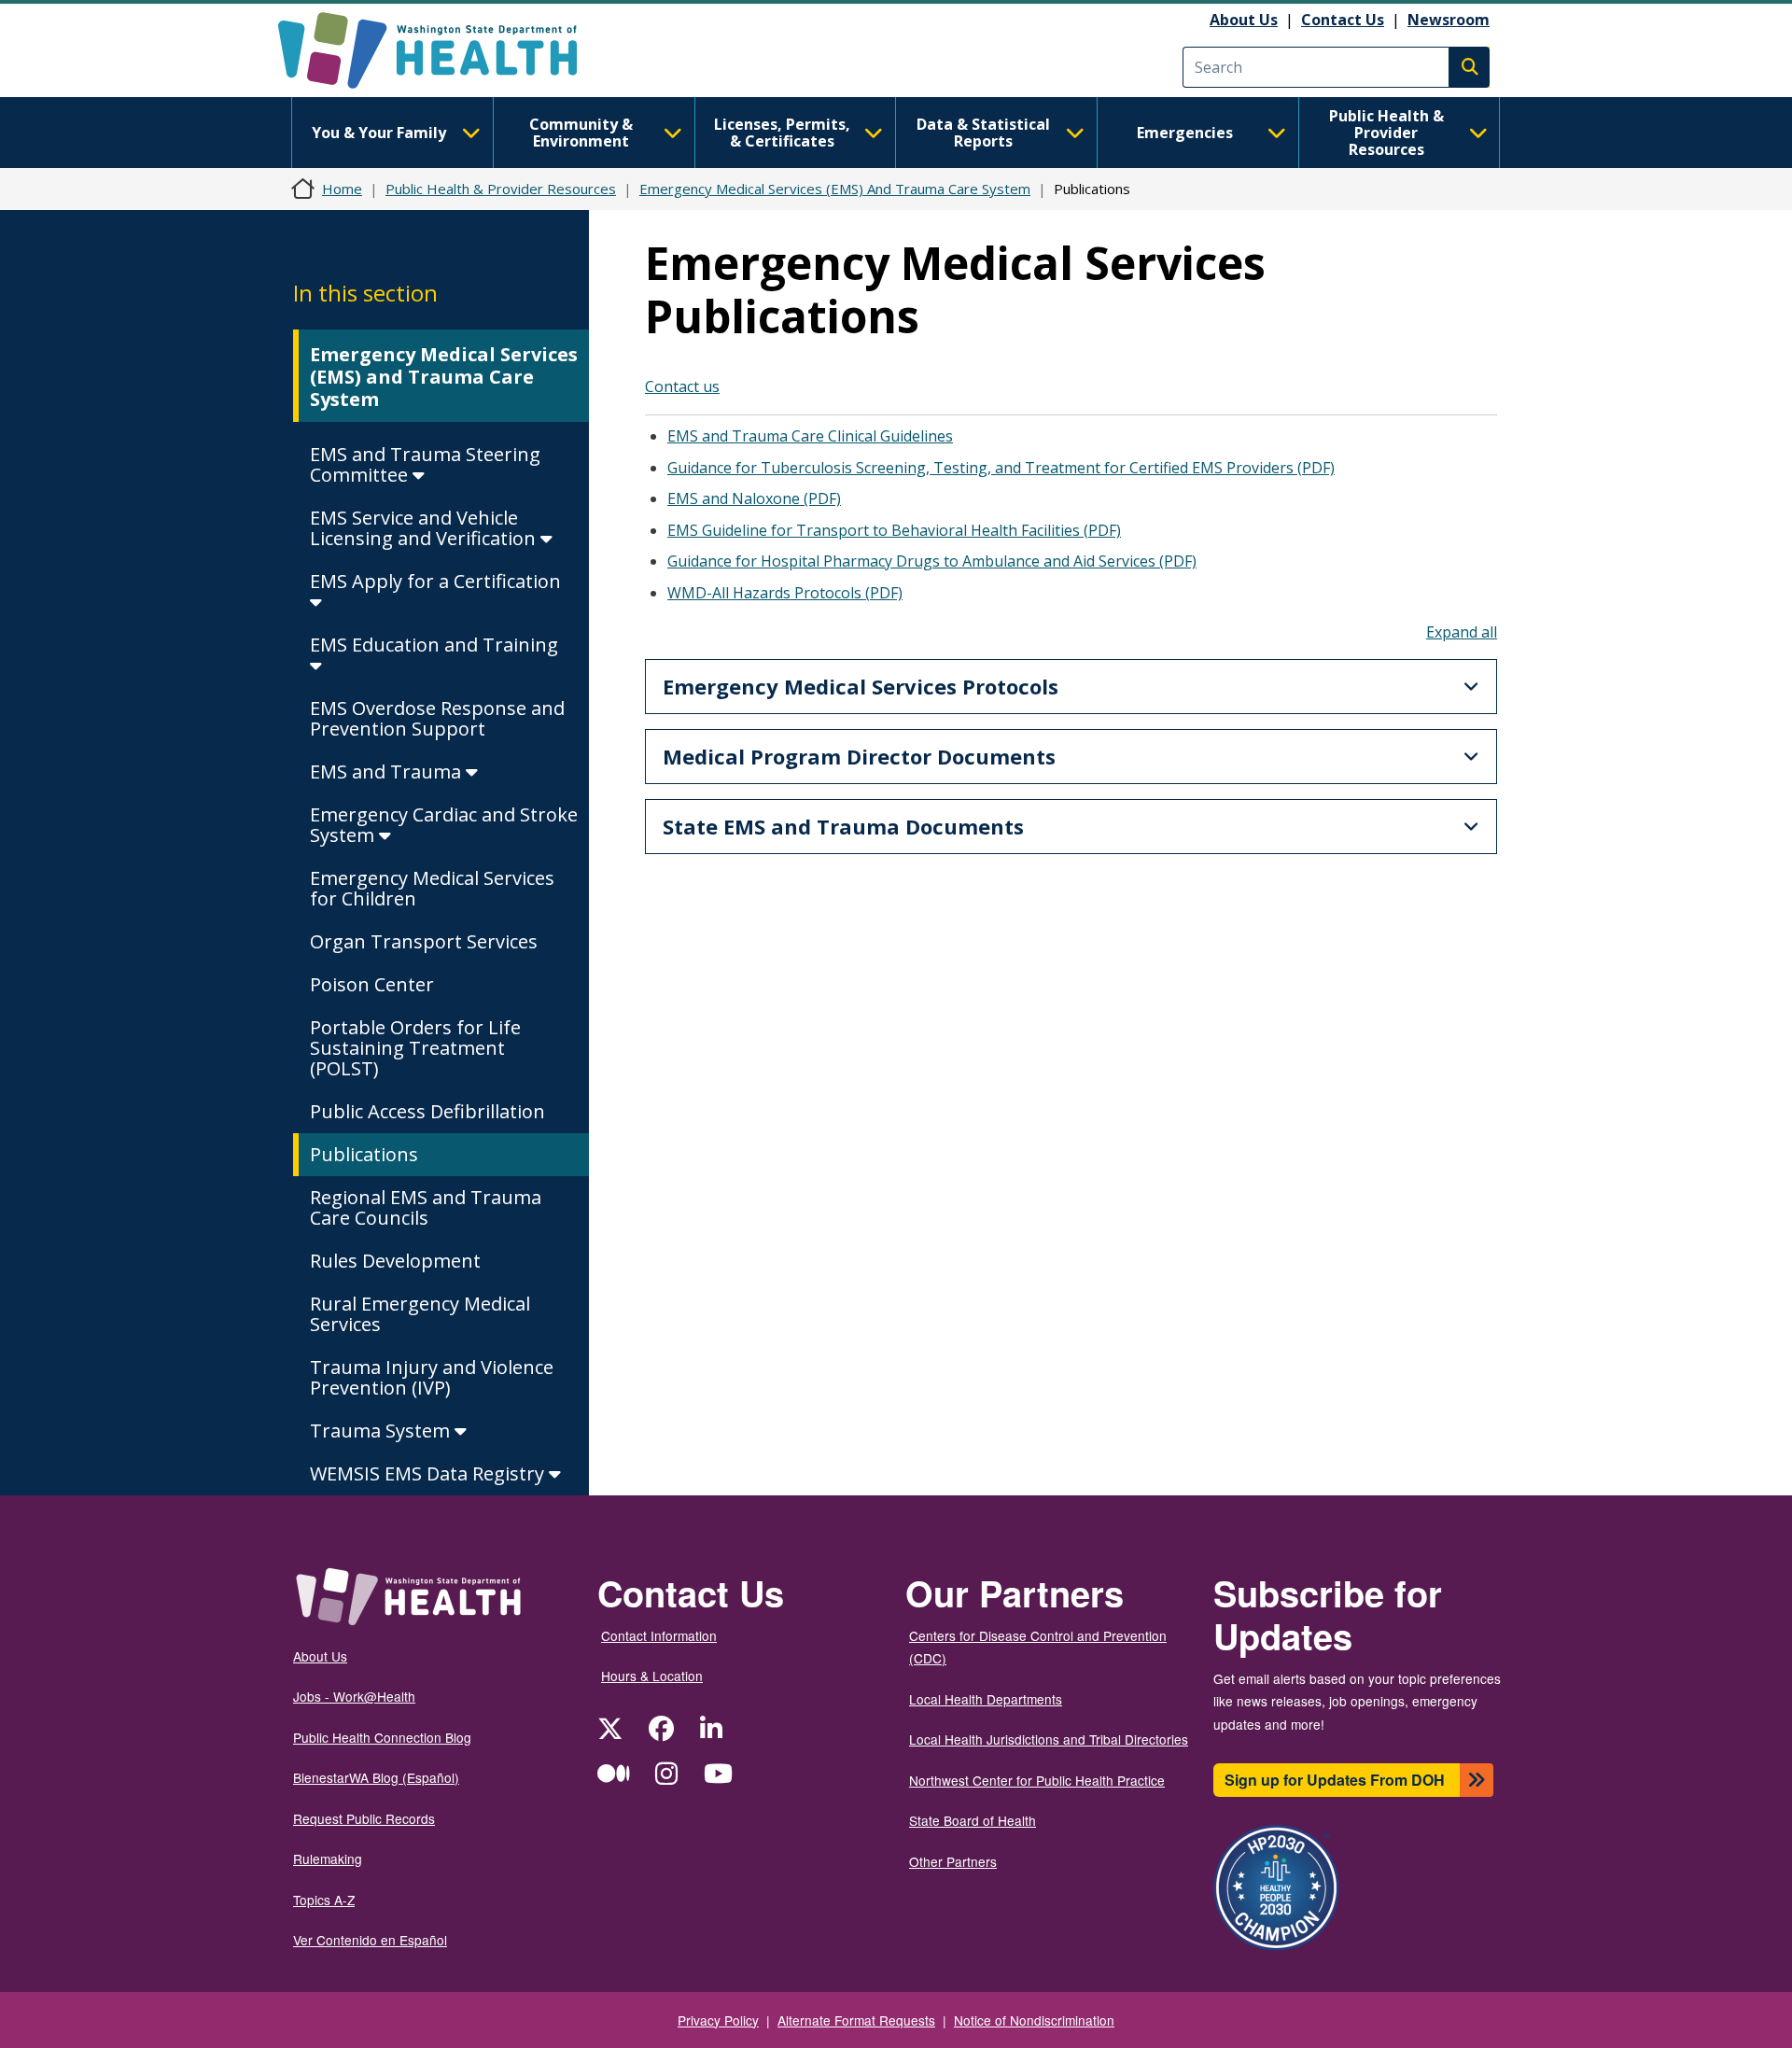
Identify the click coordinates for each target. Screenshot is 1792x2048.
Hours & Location (652, 1676)
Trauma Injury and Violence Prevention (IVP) (432, 1377)
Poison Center (372, 984)
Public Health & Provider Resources (1386, 133)
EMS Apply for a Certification (435, 581)
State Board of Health (973, 1820)
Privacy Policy (718, 2020)
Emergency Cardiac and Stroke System (444, 825)
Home (342, 189)
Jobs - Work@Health (354, 1696)
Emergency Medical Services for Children (432, 888)
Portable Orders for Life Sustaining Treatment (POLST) (415, 1048)
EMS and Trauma (388, 772)
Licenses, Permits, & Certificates (782, 133)
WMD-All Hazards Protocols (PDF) (785, 593)
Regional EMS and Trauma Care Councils (426, 1207)
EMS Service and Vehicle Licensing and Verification (425, 528)
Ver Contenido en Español (370, 1940)
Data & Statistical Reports (983, 133)
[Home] (444, 50)
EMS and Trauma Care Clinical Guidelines (810, 436)
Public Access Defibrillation (427, 1111)
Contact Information (659, 1635)
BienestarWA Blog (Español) (376, 1777)
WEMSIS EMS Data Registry (429, 1473)
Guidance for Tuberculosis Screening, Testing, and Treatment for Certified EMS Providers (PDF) (1001, 468)
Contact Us (1343, 20)
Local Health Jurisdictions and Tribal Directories (1049, 1739)
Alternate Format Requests (856, 2020)
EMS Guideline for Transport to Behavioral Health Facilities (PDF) (894, 530)
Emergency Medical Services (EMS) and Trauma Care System (444, 377)
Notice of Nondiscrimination (1034, 2020)
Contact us (682, 386)
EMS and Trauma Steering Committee (425, 464)
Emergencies (1185, 133)
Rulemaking (328, 1859)
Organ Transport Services (424, 941)
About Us (1244, 20)
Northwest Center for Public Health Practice (1037, 1780)
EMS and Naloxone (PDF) (754, 498)
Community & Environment (581, 133)
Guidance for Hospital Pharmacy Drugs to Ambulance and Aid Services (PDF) (932, 561)
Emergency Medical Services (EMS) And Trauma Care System (835, 189)
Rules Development (395, 1261)
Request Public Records (364, 1818)
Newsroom (1449, 20)
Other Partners (953, 1861)
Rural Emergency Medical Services (420, 1314)
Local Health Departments (986, 1699)
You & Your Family (379, 133)
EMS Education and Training (434, 645)
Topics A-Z (324, 1900)
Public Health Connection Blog (382, 1737)
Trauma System (382, 1431)
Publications (364, 1154)
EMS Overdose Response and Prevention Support (437, 718)
